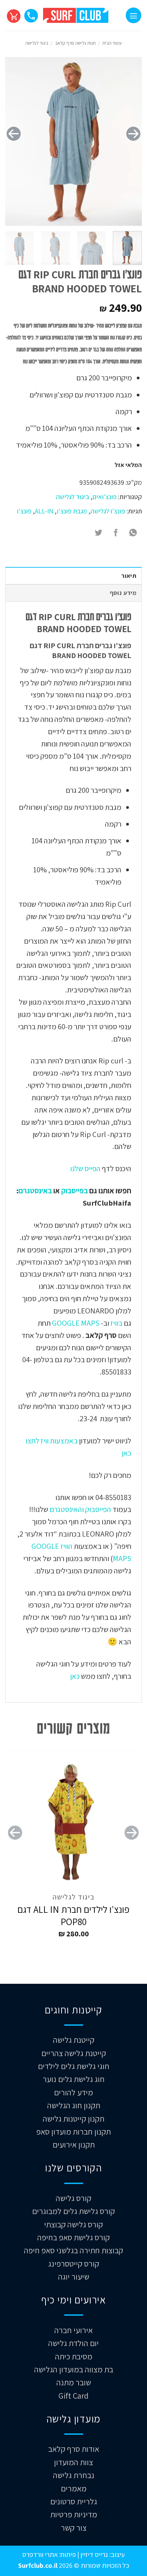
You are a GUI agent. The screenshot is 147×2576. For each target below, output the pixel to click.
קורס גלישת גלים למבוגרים (73, 2211)
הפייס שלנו (85, 1168)
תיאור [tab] (129, 576)
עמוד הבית (112, 43)
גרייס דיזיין (93, 2554)
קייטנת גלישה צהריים (74, 2053)
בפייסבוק (75, 1190)
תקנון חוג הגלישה (74, 2105)
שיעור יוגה (74, 2276)
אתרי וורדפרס (40, 2554)
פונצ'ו (24, 511)
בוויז (116, 1323)
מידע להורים (73, 2092)
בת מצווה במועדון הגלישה (74, 2369)
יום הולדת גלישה (73, 2343)
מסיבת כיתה (74, 2356)
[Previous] (133, 134)
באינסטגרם (35, 1190)
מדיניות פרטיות (74, 2514)
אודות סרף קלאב (74, 2449)
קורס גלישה (73, 2198)
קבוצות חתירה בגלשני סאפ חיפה (73, 2250)
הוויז (66, 1546)
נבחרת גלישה (74, 2475)
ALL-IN (44, 511)
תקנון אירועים (74, 2144)
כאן (75, 1676)
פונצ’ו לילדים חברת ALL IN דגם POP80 (73, 1916)
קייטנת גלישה (74, 2040)
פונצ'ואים (105, 497)
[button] (133, 15)
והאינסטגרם (66, 1509)
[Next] (14, 134)
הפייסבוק (97, 1509)
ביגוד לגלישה (37, 43)
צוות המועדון (73, 2462)
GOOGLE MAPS (76, 1323)
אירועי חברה (73, 2330)
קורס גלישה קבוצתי (73, 2224)
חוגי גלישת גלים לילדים (74, 2066)
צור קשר (74, 2528)
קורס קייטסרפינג (74, 2264)
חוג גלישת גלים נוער (74, 2079)
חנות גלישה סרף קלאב (75, 43)
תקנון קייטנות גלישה (73, 2119)
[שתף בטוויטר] (98, 533)
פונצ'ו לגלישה (108, 511)
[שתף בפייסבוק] (116, 533)
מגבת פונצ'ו (72, 511)
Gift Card (73, 2396)
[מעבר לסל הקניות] (14, 15)
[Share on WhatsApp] (133, 533)
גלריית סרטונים (74, 2501)
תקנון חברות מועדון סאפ (73, 2131)
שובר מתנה (74, 2382)
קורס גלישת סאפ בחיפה (73, 2237)
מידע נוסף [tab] (123, 593)
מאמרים (74, 2488)
